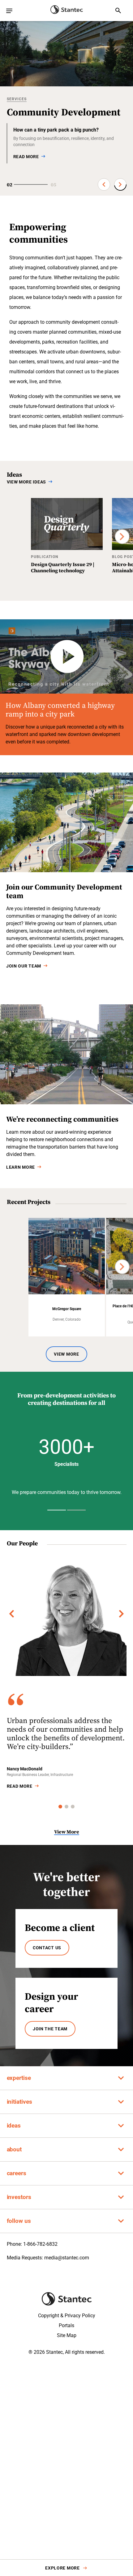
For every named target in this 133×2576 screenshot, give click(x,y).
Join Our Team (24, 966)
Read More (20, 1786)
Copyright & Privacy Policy (67, 2316)
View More (66, 1354)
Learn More (21, 1167)
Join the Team (50, 2029)
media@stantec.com (67, 2258)
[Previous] (12, 1614)
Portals (66, 2325)
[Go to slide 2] (66, 1807)
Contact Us (47, 1948)
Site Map (67, 2335)
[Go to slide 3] (73, 1807)
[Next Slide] (120, 184)
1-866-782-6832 (40, 2244)
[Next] (122, 536)
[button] (67, 1450)
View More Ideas (27, 482)
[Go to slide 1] (60, 1807)
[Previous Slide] (104, 184)
